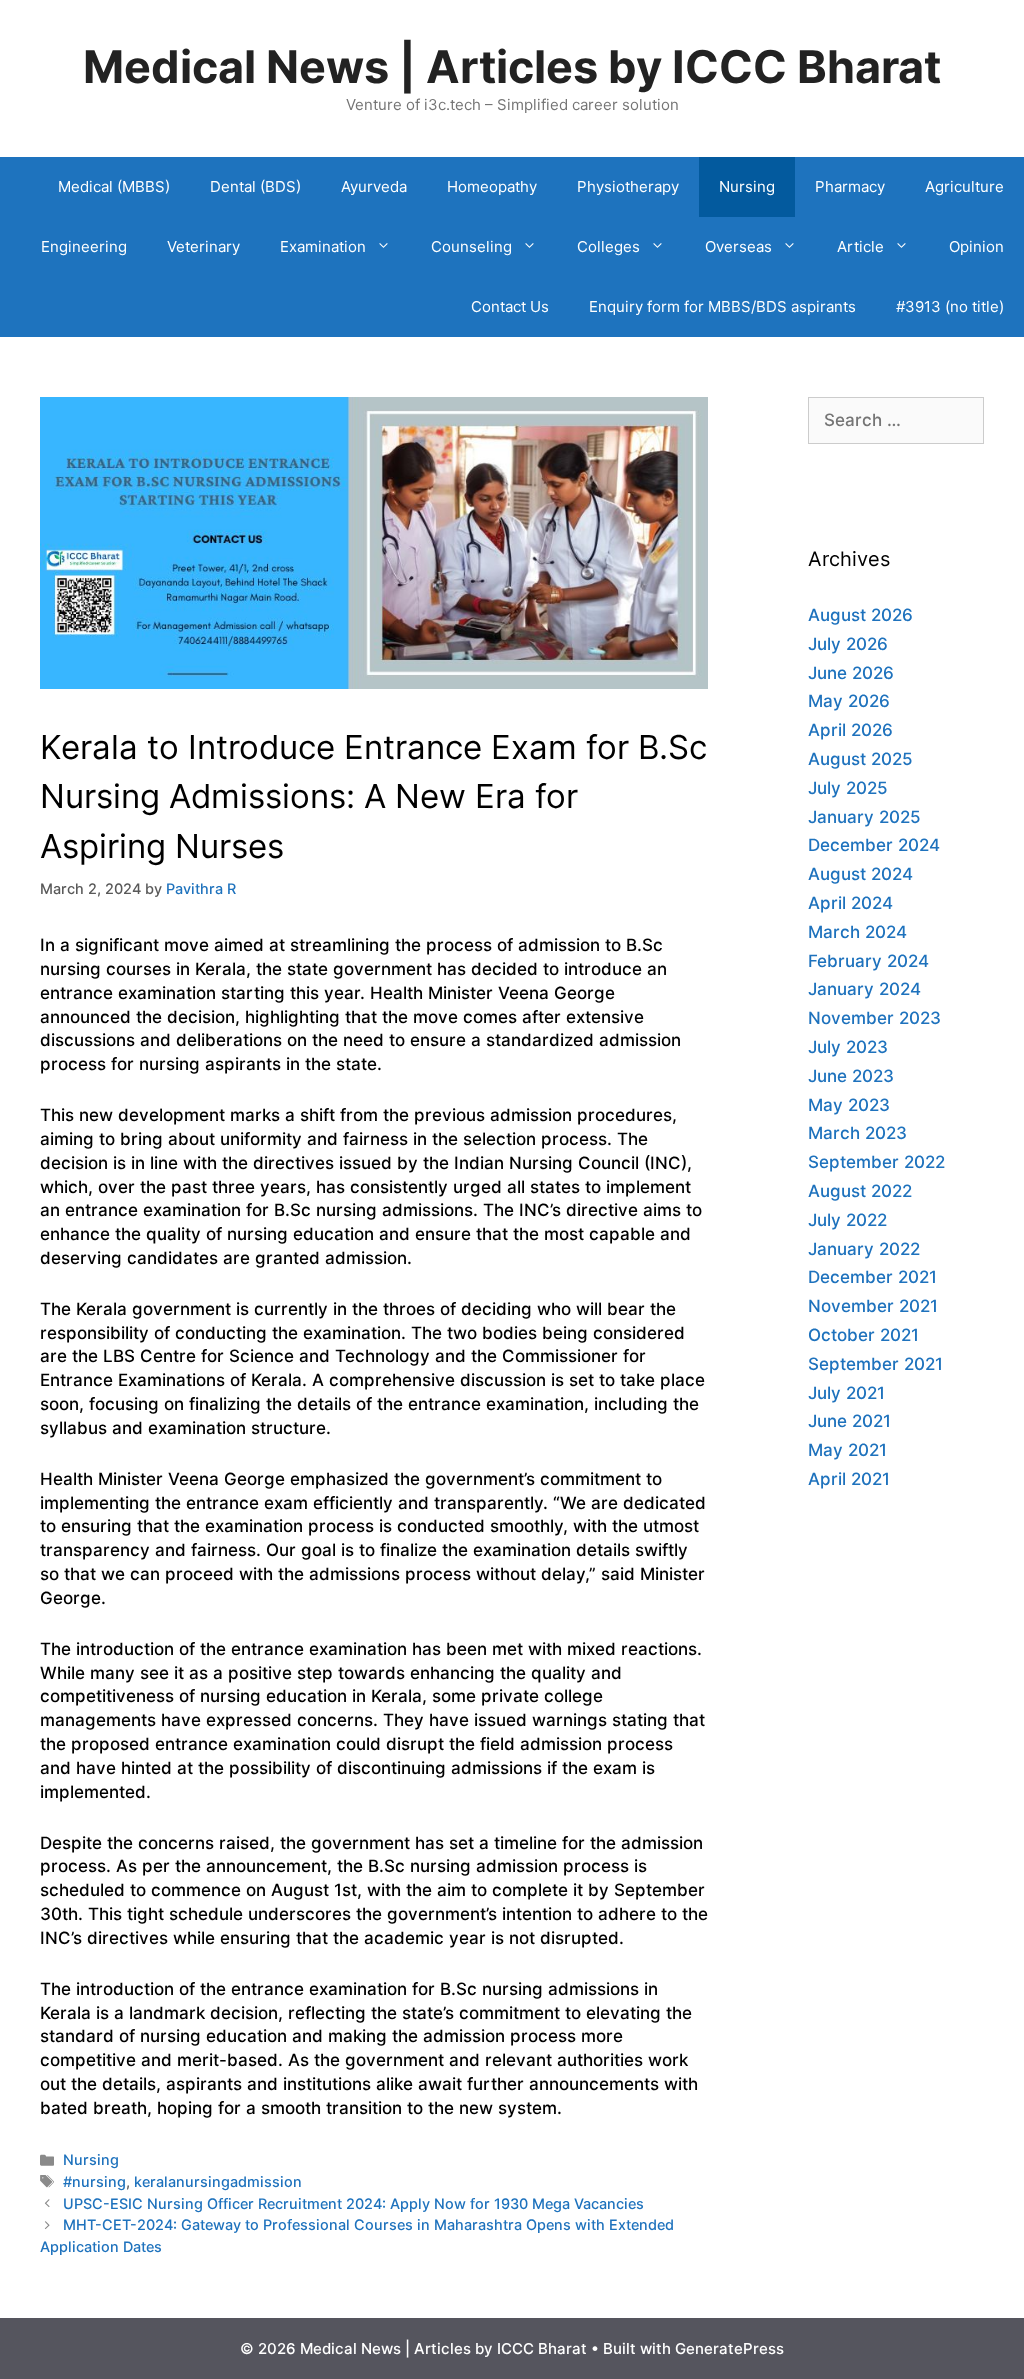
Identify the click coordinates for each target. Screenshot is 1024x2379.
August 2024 (860, 874)
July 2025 (848, 788)
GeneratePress (729, 2348)
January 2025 (864, 817)
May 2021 (847, 1450)
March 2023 (857, 1133)
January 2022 (864, 1249)
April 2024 (850, 903)
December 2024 (874, 845)
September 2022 (876, 1162)
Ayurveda (374, 186)
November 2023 (874, 1018)
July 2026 (848, 644)
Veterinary (203, 246)
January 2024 (864, 989)
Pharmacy (850, 186)
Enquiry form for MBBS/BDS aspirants (722, 306)
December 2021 (872, 1277)
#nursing (94, 2181)
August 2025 (860, 759)
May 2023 (849, 1105)
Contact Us (510, 306)
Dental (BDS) (255, 186)
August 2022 (860, 1191)
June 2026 (851, 673)
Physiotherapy (628, 186)
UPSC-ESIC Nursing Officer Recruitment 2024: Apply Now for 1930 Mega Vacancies (353, 2203)
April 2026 (850, 730)
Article (860, 246)
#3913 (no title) (950, 306)
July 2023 (848, 1047)
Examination (323, 246)
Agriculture (964, 186)
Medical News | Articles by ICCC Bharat (512, 66)
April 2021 (849, 1479)
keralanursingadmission (218, 2181)
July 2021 (846, 1393)
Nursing (747, 186)
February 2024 (868, 961)
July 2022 (847, 1220)
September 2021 (875, 1364)
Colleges (608, 246)
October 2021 (863, 1335)
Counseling (471, 246)
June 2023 (851, 1076)
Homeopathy (492, 186)
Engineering (84, 246)
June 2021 (849, 1421)
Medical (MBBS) (114, 186)
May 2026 (849, 701)
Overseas (738, 246)
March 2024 (857, 932)
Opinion (976, 246)
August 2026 (860, 615)
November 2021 (873, 1306)
